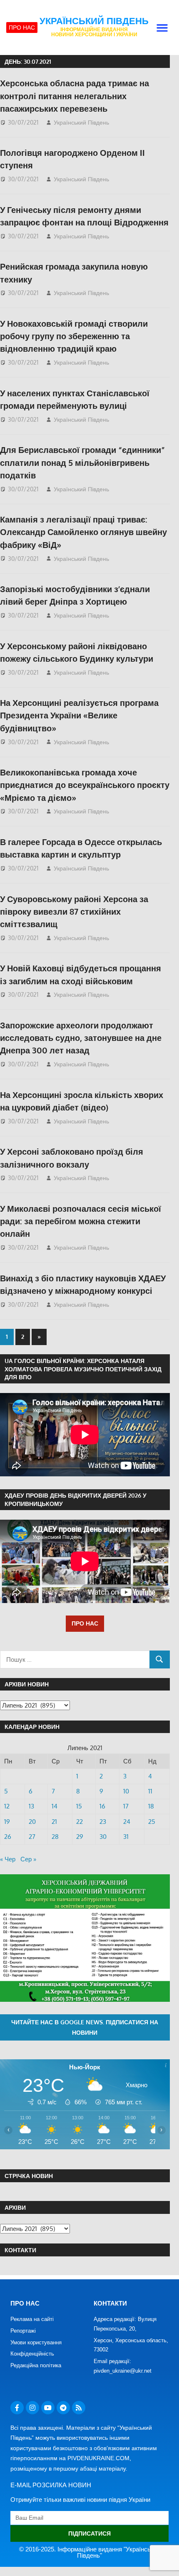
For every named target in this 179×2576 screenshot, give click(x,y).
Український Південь (94, 21)
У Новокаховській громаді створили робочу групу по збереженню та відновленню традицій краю (74, 336)
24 (127, 1822)
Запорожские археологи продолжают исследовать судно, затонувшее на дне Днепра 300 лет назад (81, 1038)
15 (79, 1806)
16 (102, 1806)
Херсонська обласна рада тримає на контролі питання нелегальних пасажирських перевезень (75, 96)
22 (80, 1822)
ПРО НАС (85, 1623)
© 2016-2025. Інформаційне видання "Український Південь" (90, 2552)
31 (126, 1837)
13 (31, 1806)
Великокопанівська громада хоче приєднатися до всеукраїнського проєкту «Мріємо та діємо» (85, 785)
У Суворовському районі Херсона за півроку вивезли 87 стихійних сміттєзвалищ (74, 912)
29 (80, 1837)
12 (7, 1806)
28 (55, 1837)
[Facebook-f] (17, 2408)
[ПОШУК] (160, 1659)
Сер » (28, 1859)
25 (152, 1822)
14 (55, 1806)
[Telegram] (63, 2408)
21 (54, 1822)
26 (8, 1837)
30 (103, 1837)
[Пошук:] (75, 1659)
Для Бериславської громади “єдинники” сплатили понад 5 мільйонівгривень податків (82, 462)
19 (7, 1822)
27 (32, 1837)
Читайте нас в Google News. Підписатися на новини (85, 2027)
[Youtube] (48, 2408)
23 (103, 1822)
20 (32, 1822)
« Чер (8, 1859)
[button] (162, 28)
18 (151, 1806)
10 (126, 1791)
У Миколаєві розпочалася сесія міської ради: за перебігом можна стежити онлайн (81, 1221)
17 (126, 1806)
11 (150, 1791)
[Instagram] (32, 2408)
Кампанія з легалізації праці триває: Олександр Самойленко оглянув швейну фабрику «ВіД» (83, 532)
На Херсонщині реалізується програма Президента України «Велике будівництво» (79, 715)
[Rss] (79, 2408)
